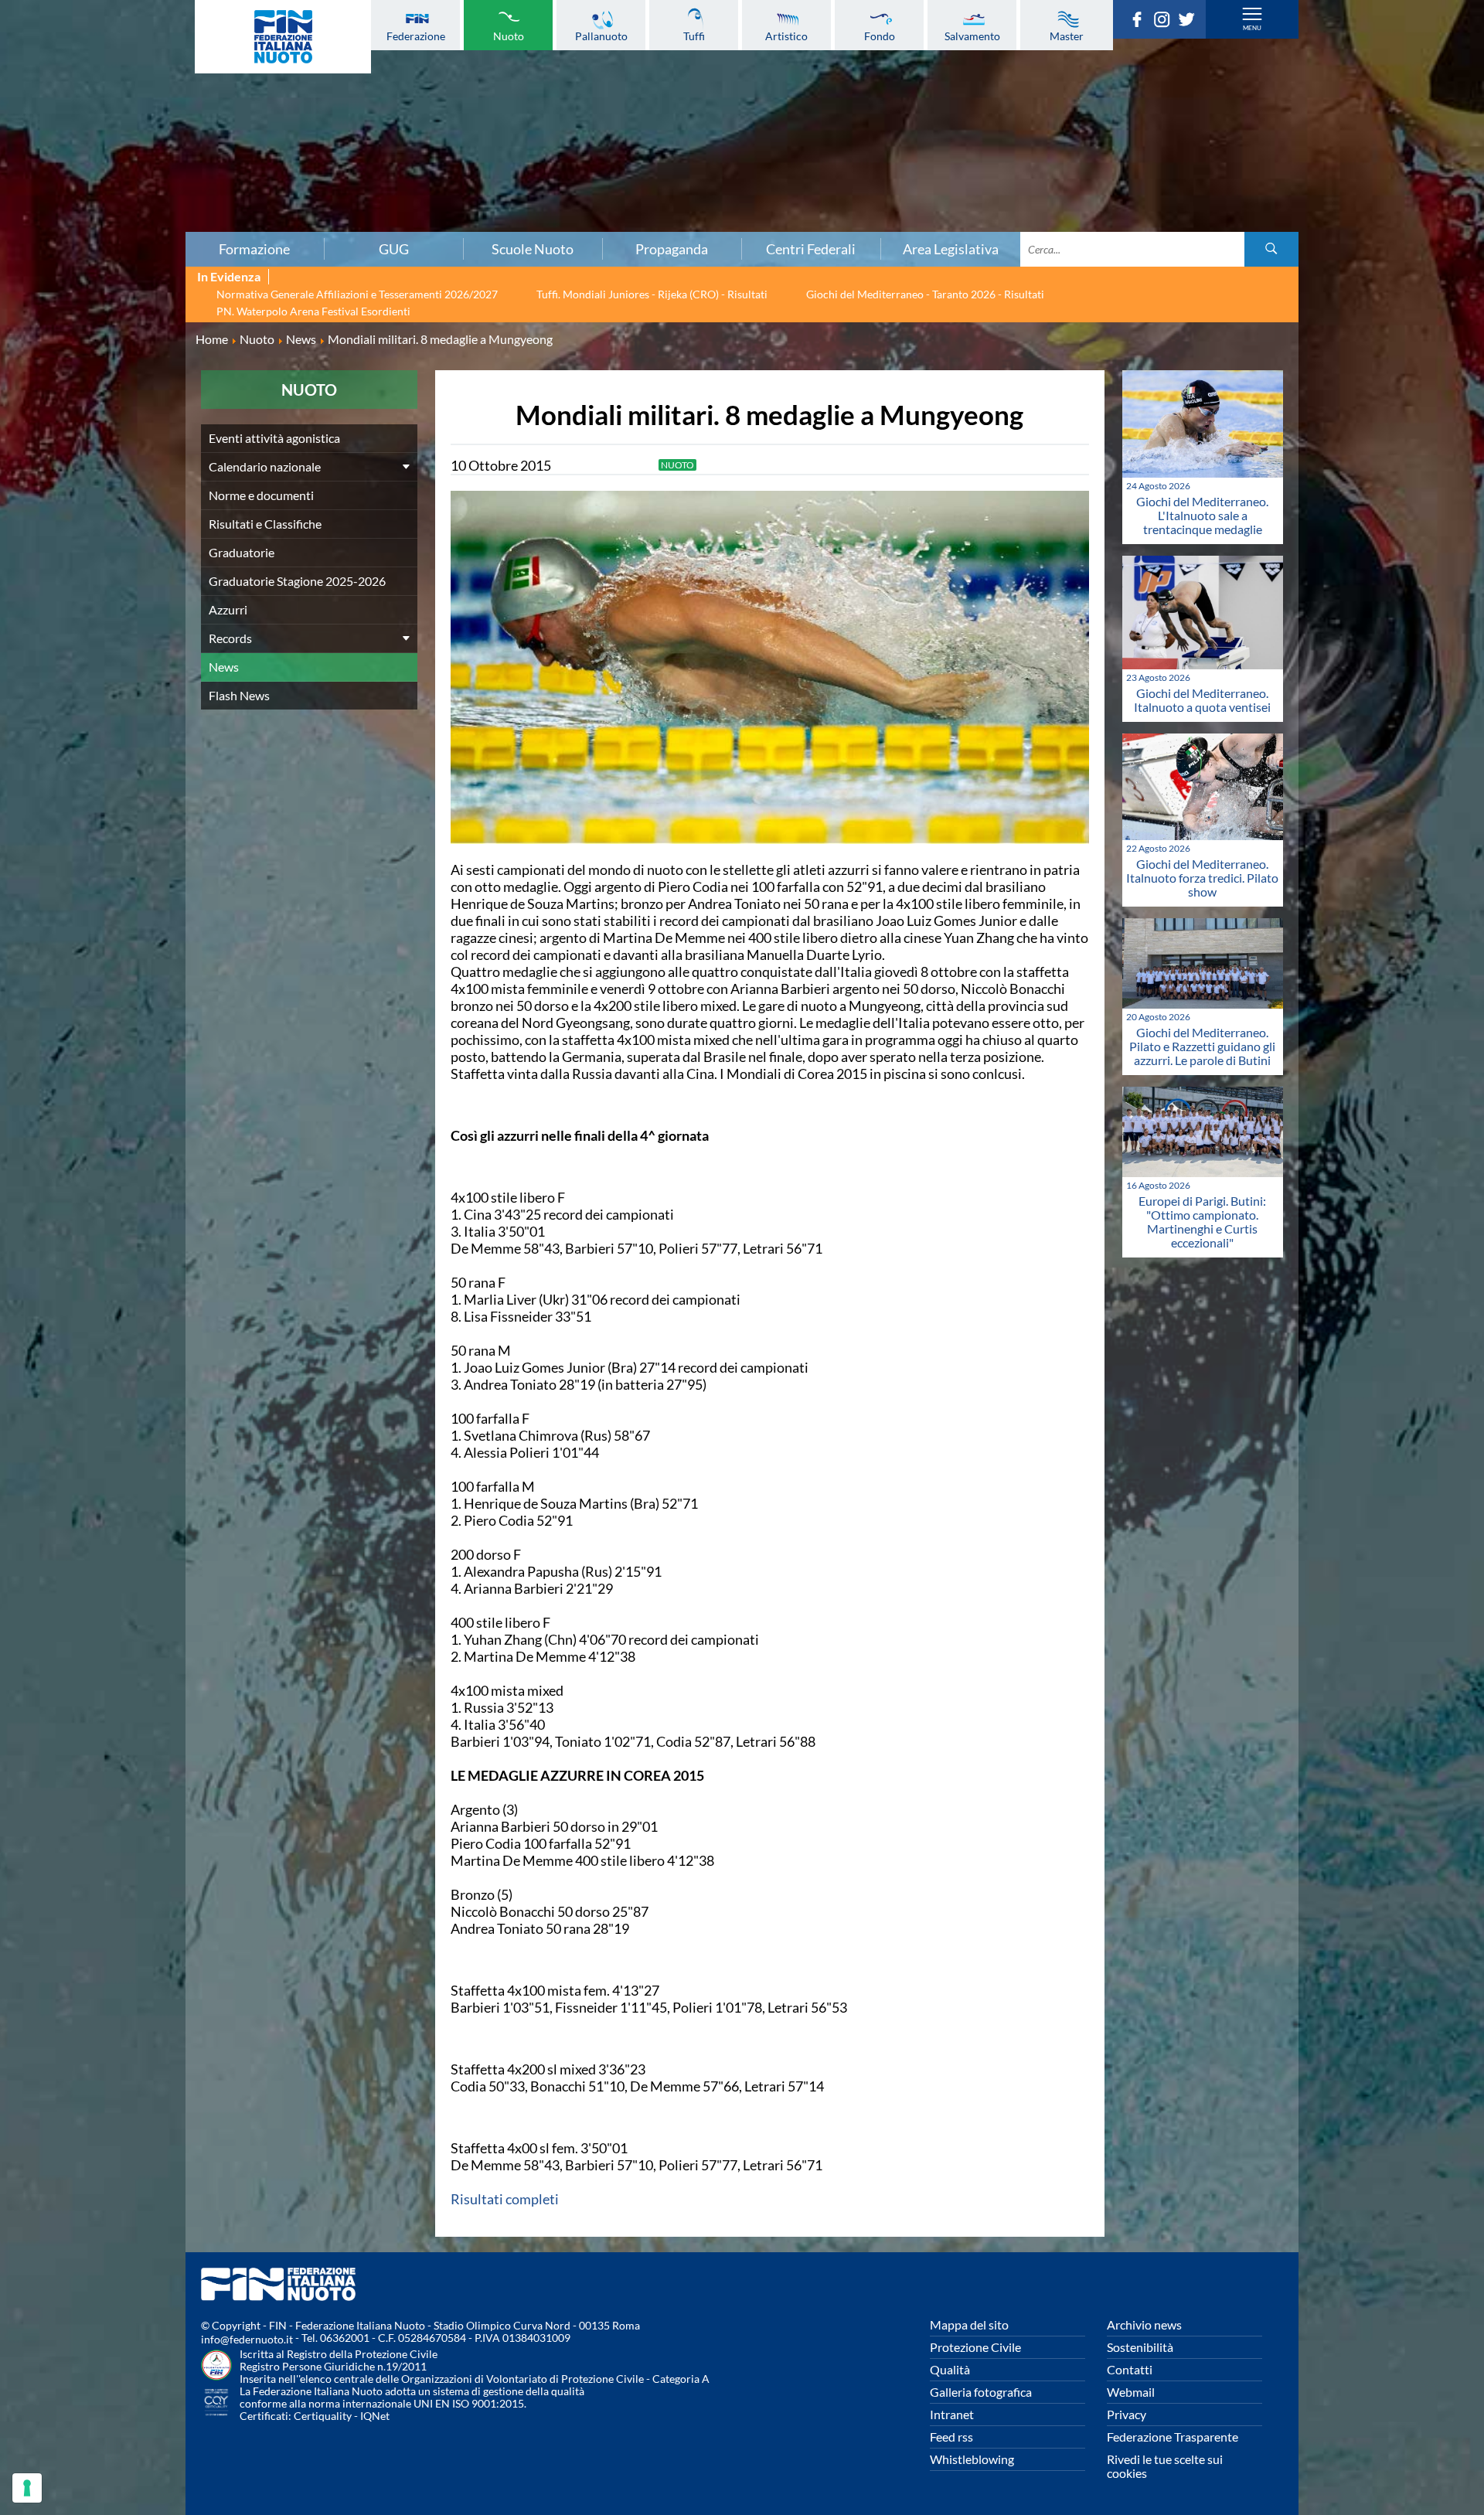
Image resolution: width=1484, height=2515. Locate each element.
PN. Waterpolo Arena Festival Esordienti (313, 311)
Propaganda (672, 249)
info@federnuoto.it (247, 2339)
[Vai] (1271, 249)
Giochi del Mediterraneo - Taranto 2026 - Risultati (925, 294)
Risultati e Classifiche (265, 524)
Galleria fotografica (981, 2392)
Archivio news (1144, 2324)
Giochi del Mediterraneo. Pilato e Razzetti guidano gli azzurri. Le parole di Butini (1202, 1046)
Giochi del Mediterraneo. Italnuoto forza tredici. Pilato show (1202, 878)
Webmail (1131, 2392)
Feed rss (951, 2437)
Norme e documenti (261, 495)
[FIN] (283, 37)
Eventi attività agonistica (274, 438)
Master (1067, 36)
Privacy (1127, 2414)
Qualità (950, 2369)
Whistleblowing (972, 2459)
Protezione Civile (975, 2347)
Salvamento (972, 36)
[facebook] (1141, 22)
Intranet (952, 2414)
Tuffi (694, 36)
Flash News (239, 695)
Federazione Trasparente (1173, 2437)
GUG (394, 249)
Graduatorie (242, 552)
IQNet (375, 2416)
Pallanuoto (601, 36)
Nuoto (509, 36)
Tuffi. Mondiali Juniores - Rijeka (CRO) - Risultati (652, 294)
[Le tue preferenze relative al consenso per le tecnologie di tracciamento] (27, 2488)
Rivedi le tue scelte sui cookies (1165, 2466)
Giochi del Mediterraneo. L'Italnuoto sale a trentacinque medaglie (1202, 515)
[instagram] (1166, 22)
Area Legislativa (951, 249)
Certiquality (323, 2416)
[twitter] (1190, 22)
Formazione (254, 249)
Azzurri (228, 609)
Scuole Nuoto (533, 249)
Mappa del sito (969, 2324)
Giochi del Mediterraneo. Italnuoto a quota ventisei (1202, 700)
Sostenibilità (1140, 2347)
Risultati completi (505, 2199)
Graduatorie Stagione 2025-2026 (297, 581)
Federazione (416, 36)
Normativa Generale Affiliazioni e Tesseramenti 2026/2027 (357, 294)
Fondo (880, 36)
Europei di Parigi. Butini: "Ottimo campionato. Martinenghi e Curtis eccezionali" (1202, 1222)
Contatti (1130, 2369)
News (224, 667)
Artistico (786, 36)
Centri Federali (811, 249)
